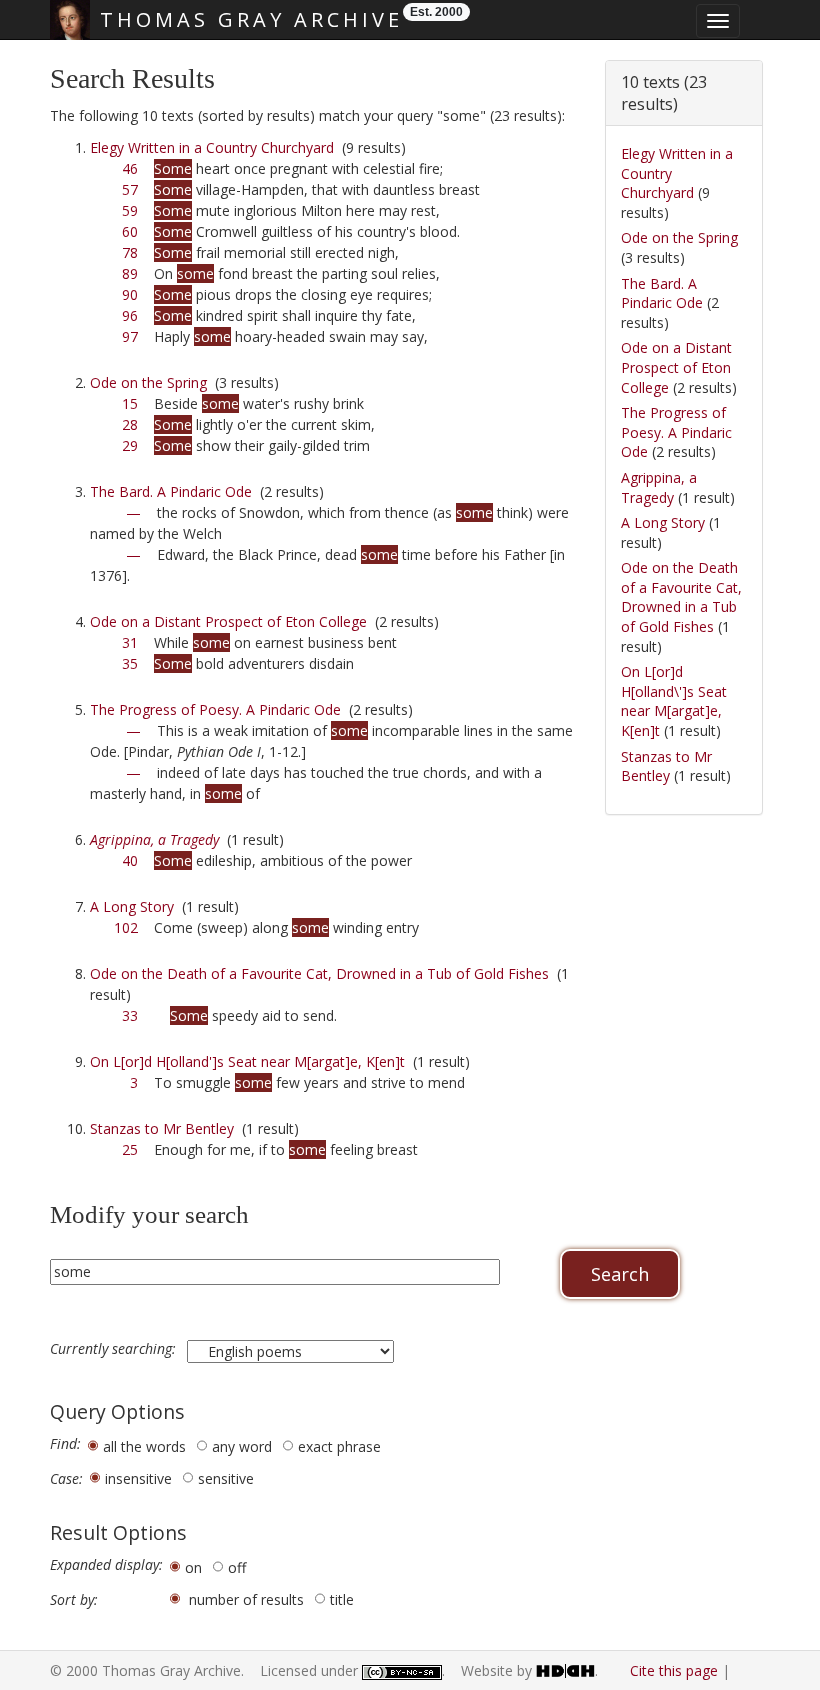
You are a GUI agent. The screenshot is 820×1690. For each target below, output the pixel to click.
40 (130, 860)
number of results (246, 1599)
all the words (144, 1446)
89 (130, 273)
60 (130, 231)
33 (130, 1015)
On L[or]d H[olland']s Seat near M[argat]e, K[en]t (247, 1061)
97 (130, 336)
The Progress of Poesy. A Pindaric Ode (215, 709)
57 (130, 189)
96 (130, 315)
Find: (65, 1444)
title (342, 1599)
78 (130, 252)
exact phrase (339, 1446)
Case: (66, 1479)
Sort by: (74, 1600)
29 (130, 445)
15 (130, 403)
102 (126, 927)
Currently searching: (115, 1349)
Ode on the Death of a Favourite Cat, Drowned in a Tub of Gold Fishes (319, 973)
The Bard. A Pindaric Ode (171, 491)
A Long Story (132, 906)
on (193, 1567)
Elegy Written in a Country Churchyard (212, 147)
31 (130, 642)
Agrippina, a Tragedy (659, 487)
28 (130, 424)
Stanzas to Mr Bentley (162, 1128)
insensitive (138, 1478)
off (237, 1567)
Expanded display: (106, 1565)
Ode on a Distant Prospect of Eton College (228, 621)
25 (130, 1149)
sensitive (226, 1478)
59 (130, 210)
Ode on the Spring (148, 382)
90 (130, 294)
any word (242, 1446)
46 (130, 168)
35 (130, 663)
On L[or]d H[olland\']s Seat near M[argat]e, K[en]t (674, 701)
